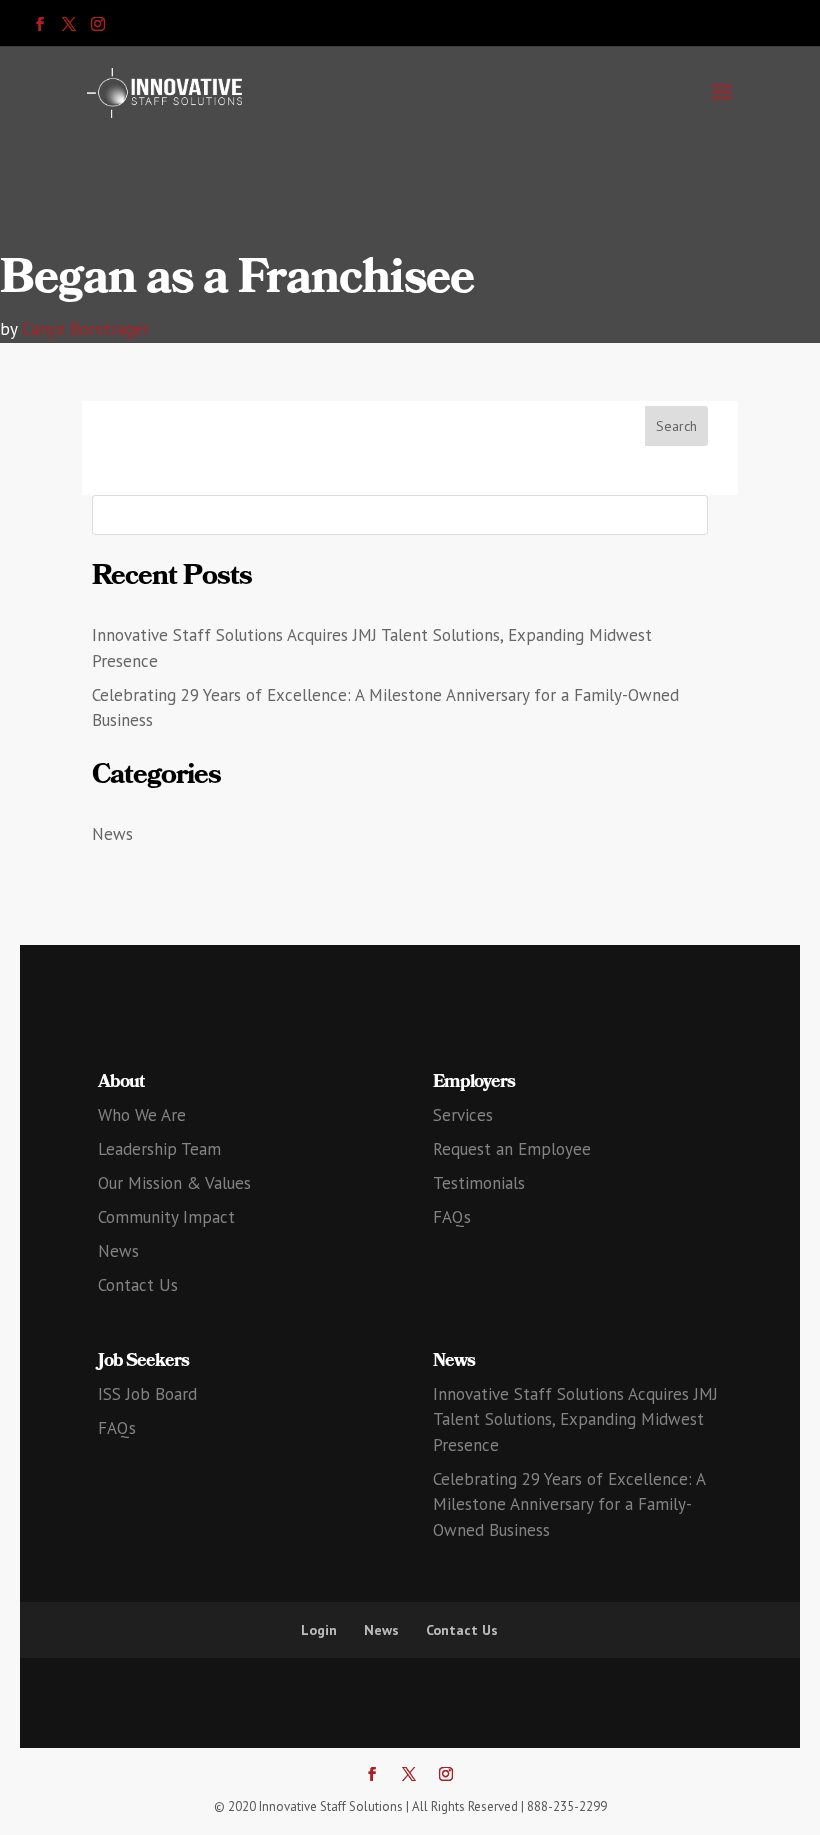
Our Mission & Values (174, 1183)
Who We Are (142, 1115)
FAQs (452, 1217)
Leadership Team (159, 1149)
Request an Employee (512, 1149)
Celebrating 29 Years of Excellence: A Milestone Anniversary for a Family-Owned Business (569, 1504)
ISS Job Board (147, 1394)
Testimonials (479, 1183)
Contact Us (138, 1285)
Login (319, 1630)
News (112, 834)
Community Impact (166, 1217)
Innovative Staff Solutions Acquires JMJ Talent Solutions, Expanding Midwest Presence (575, 1419)
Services (463, 1115)
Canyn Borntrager (85, 329)
